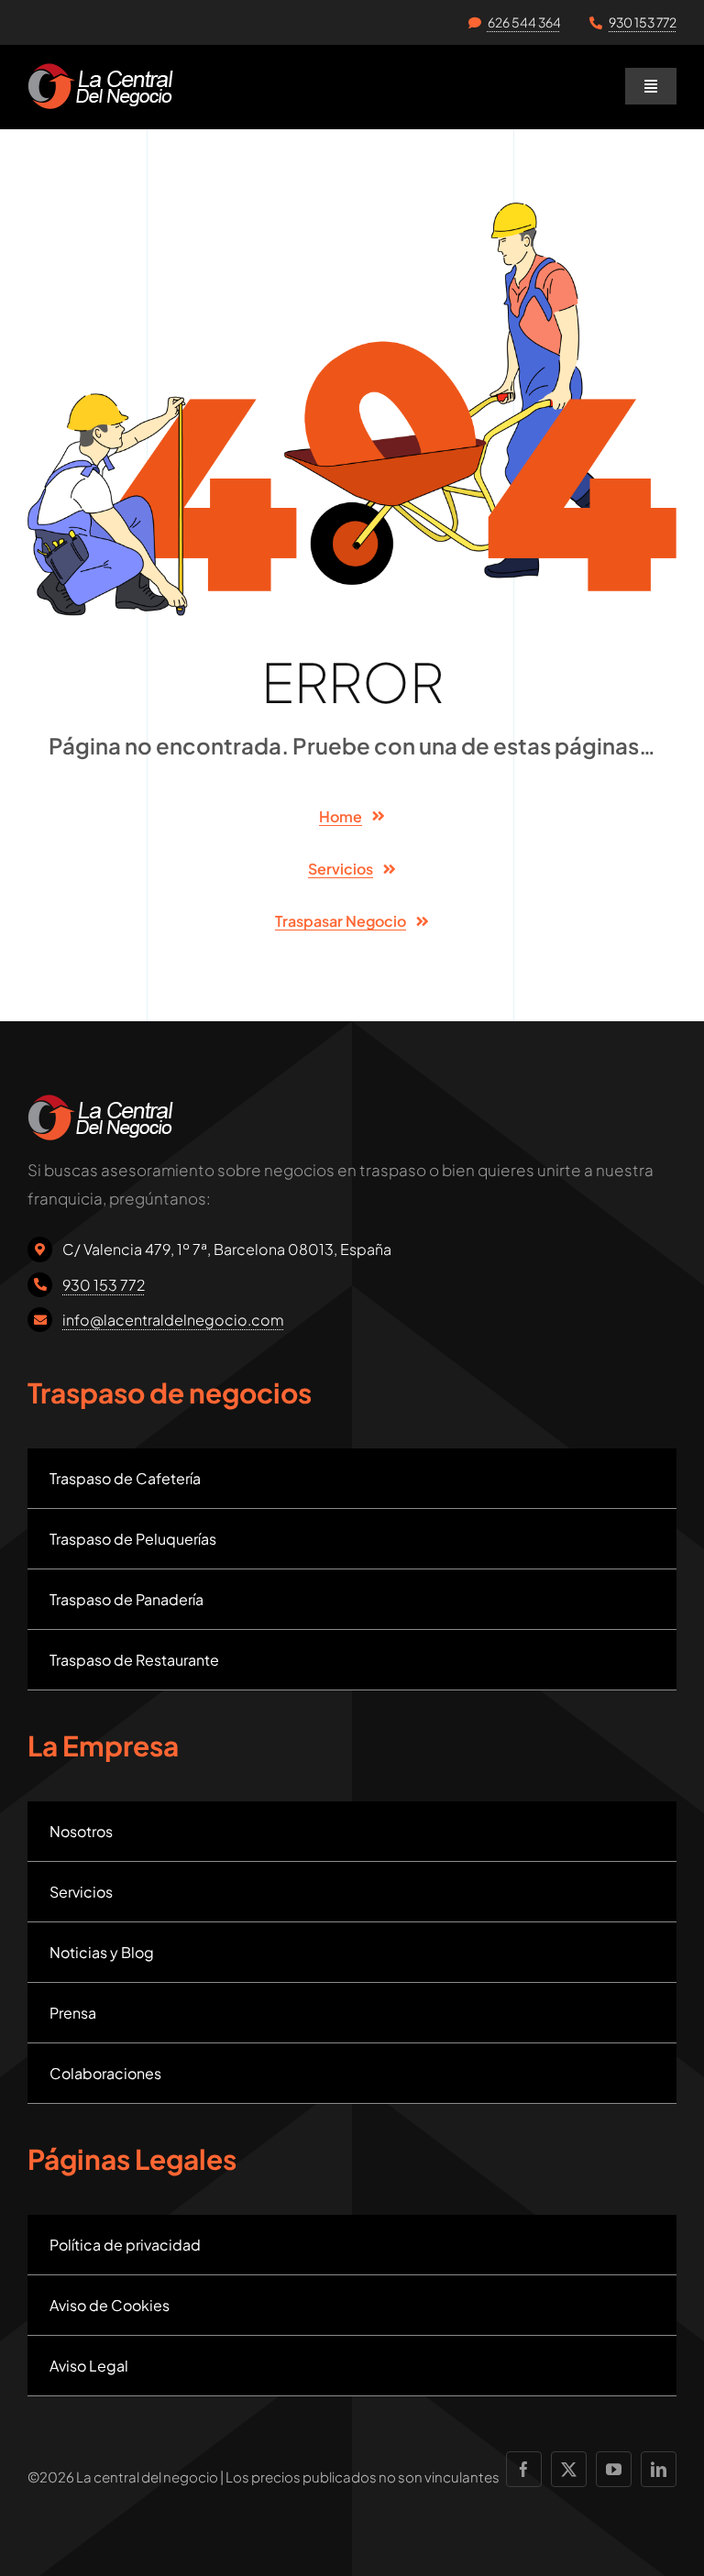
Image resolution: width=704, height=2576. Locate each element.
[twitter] (569, 2469)
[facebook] (524, 2469)
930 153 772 (643, 22)
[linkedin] (659, 2469)
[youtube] (614, 2469)
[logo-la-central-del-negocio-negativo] (100, 71)
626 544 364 (524, 22)
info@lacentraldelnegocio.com (173, 1320)
